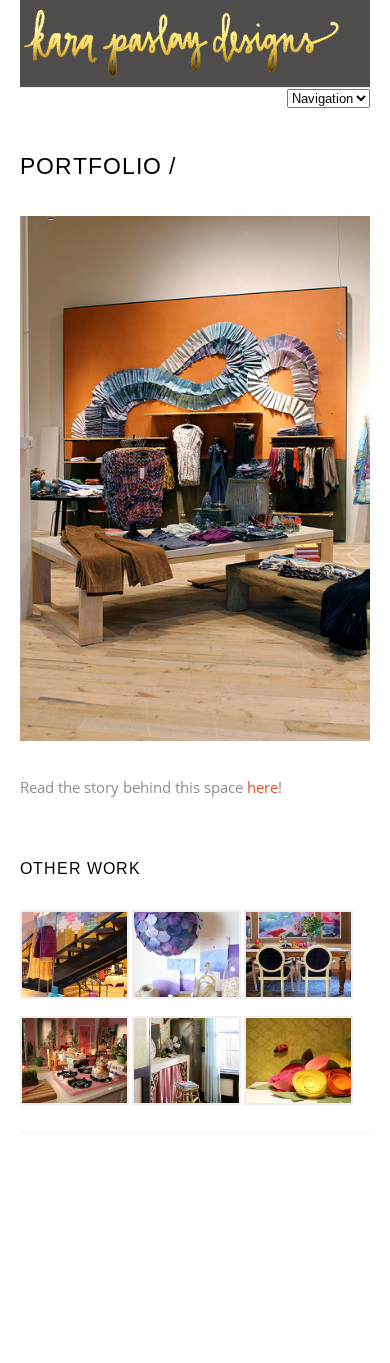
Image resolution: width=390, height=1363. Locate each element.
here (262, 787)
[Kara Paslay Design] (180, 75)
